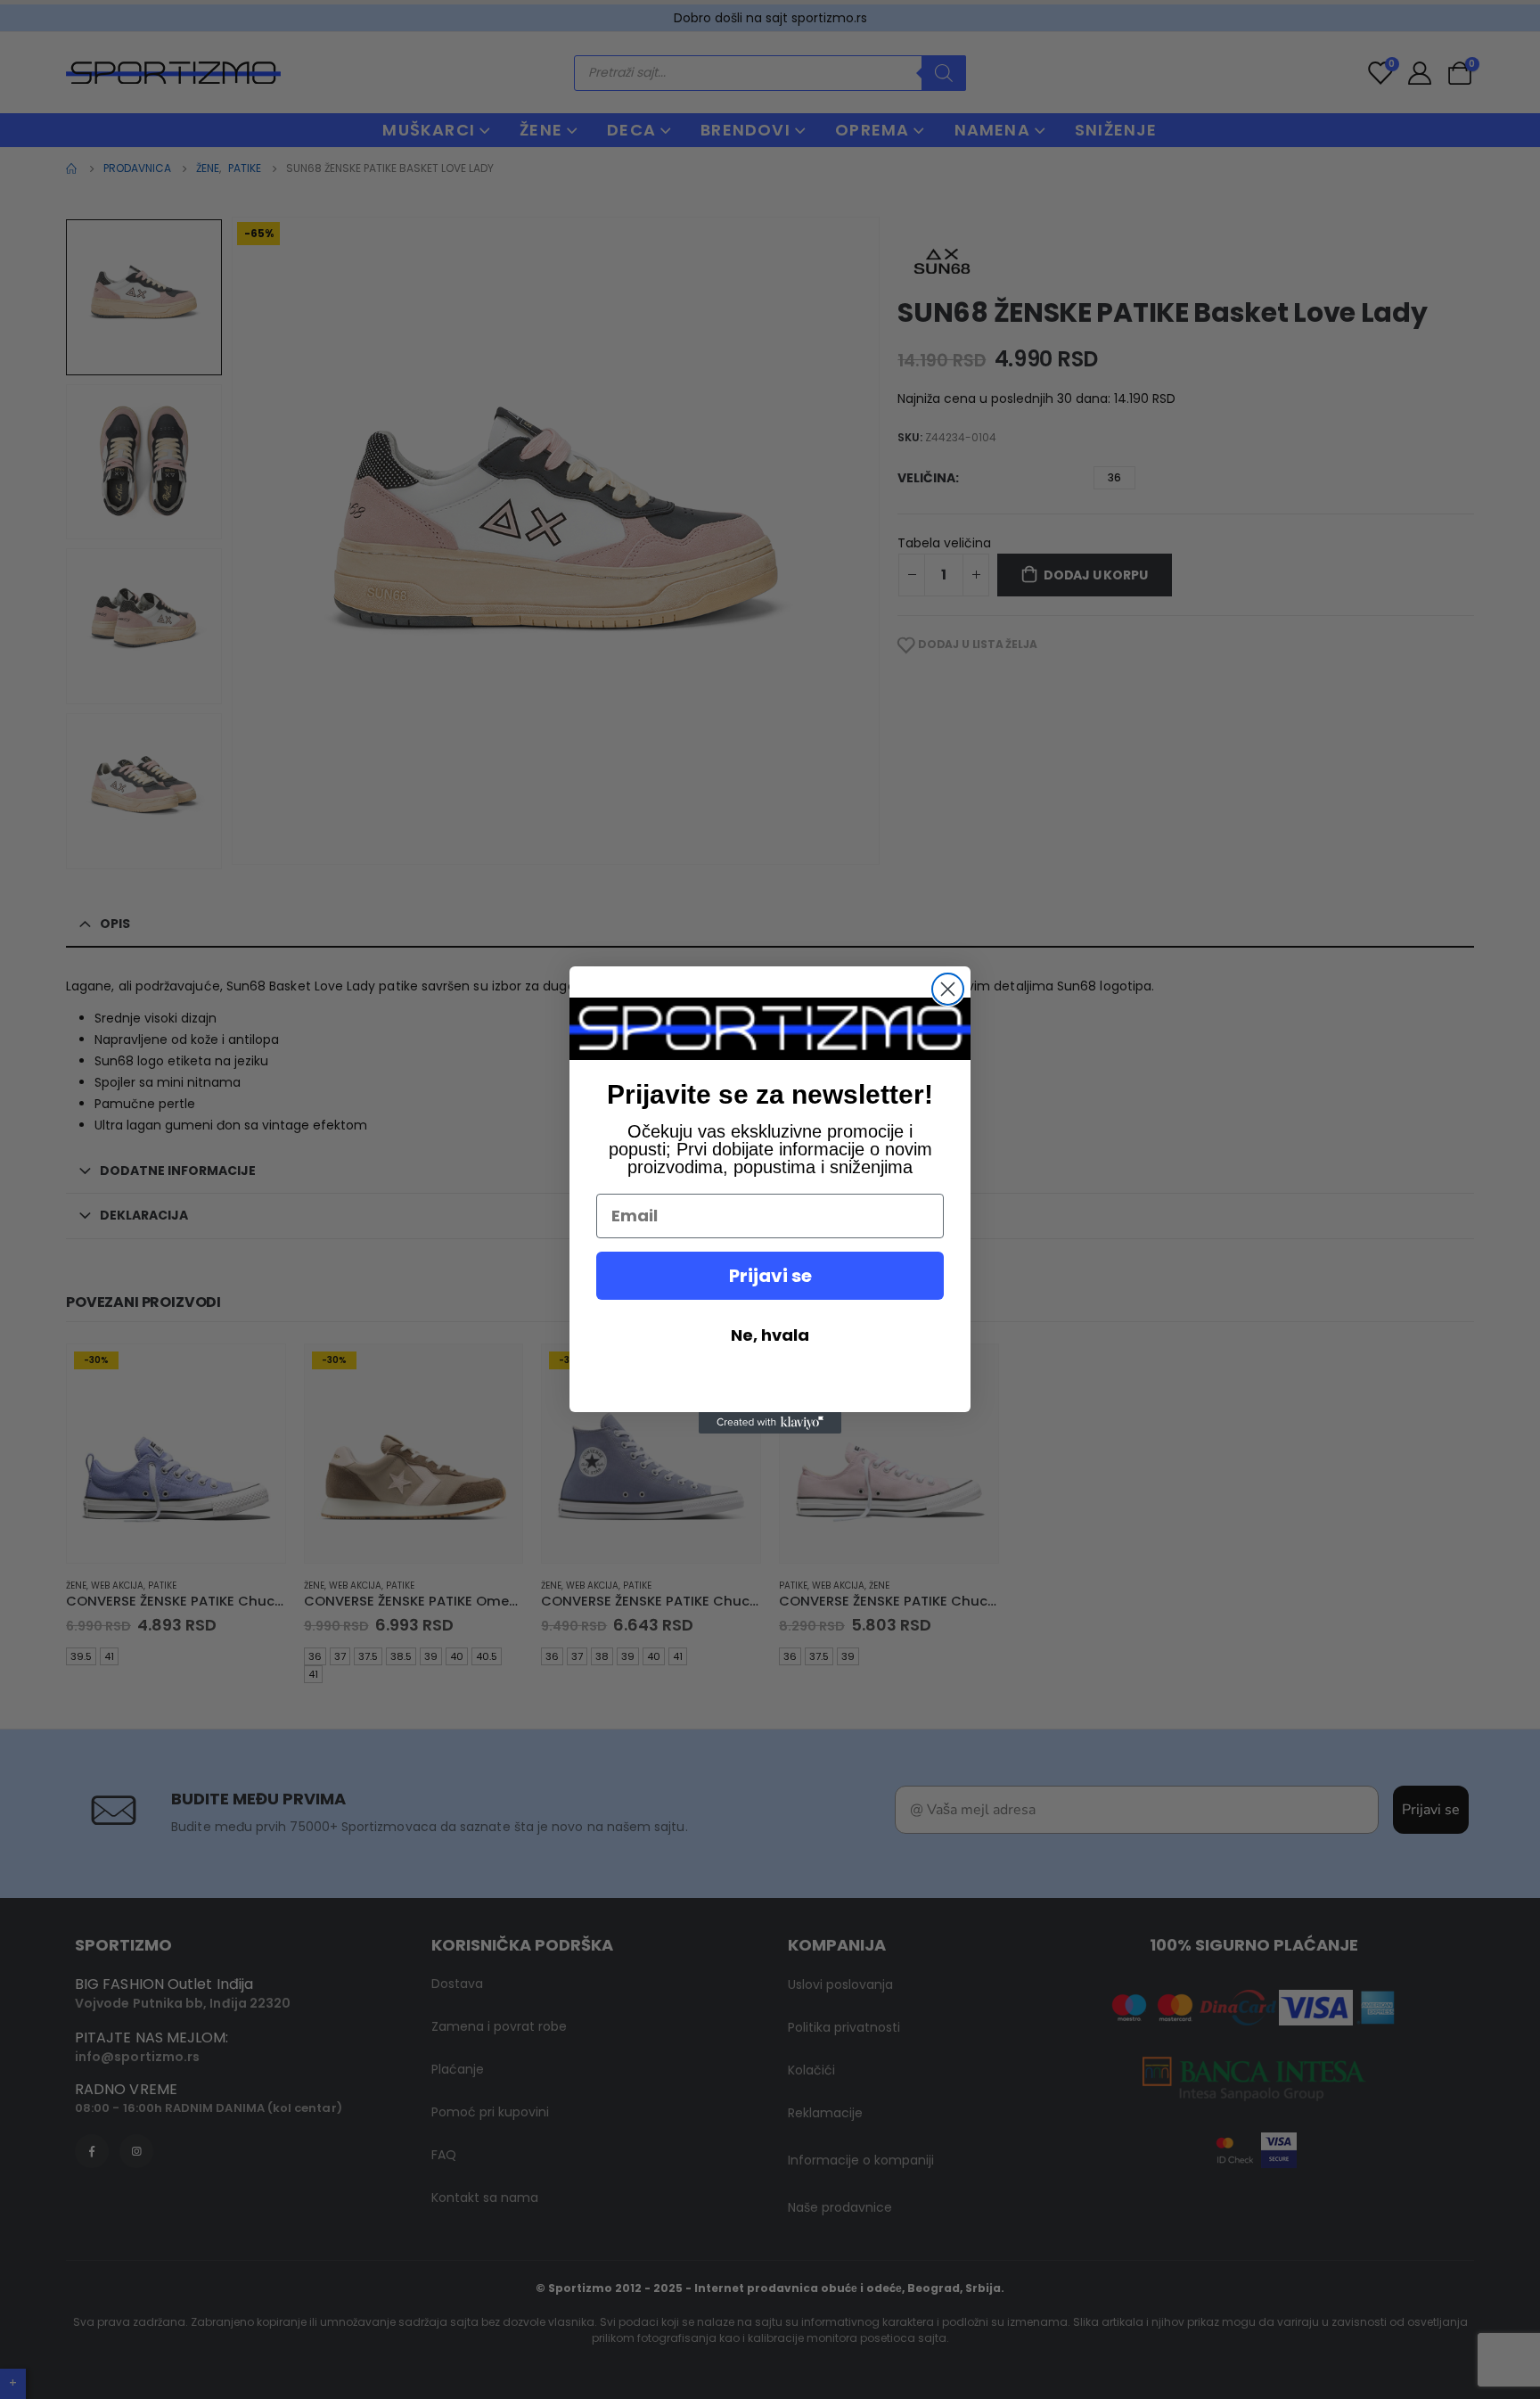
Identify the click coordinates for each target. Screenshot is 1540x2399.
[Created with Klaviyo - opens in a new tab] (770, 1423)
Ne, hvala (770, 1335)
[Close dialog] (948, 989)
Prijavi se (770, 1276)
